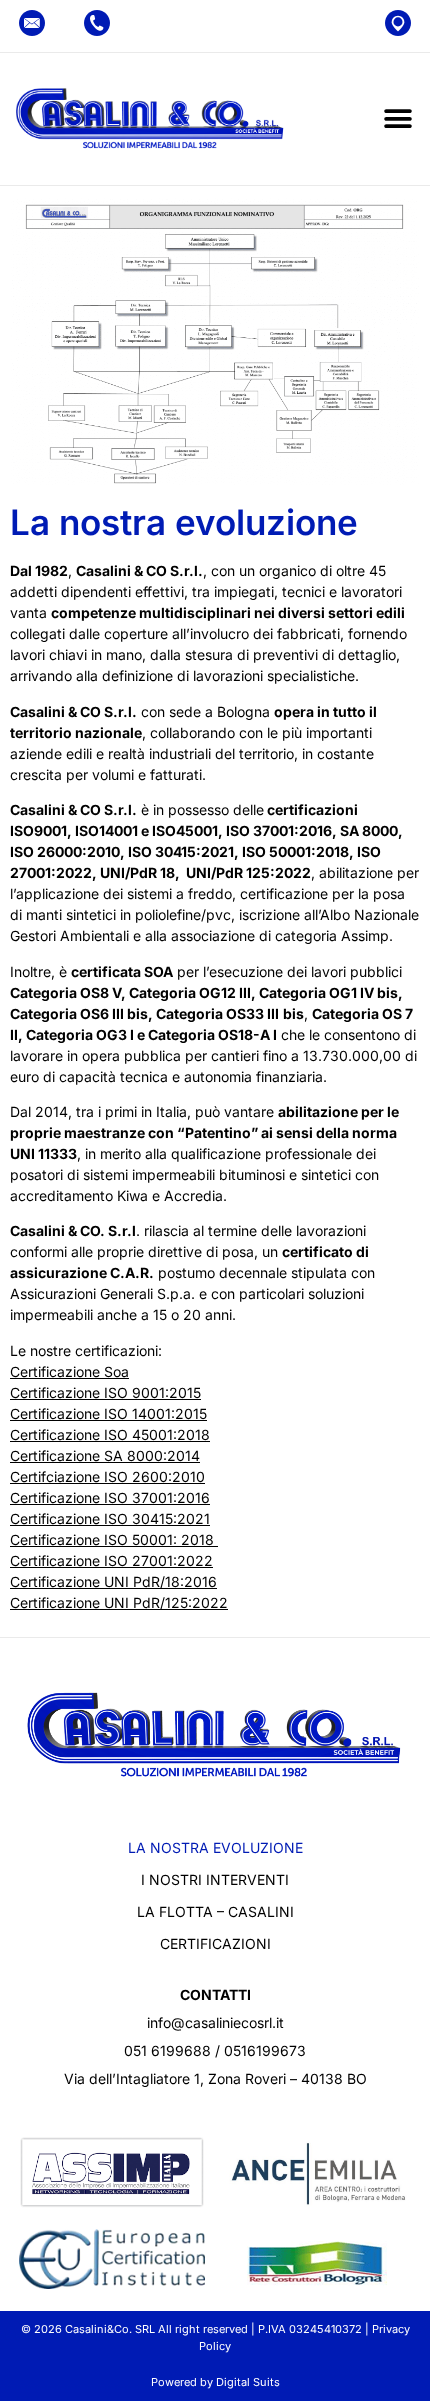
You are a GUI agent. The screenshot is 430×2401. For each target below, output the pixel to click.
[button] (397, 119)
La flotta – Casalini (215, 1911)
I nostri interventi (215, 1879)
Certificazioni (215, 1943)
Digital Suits (248, 2382)
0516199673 (265, 2050)
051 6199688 (167, 2050)
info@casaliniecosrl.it (215, 2022)
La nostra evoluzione (215, 1847)
